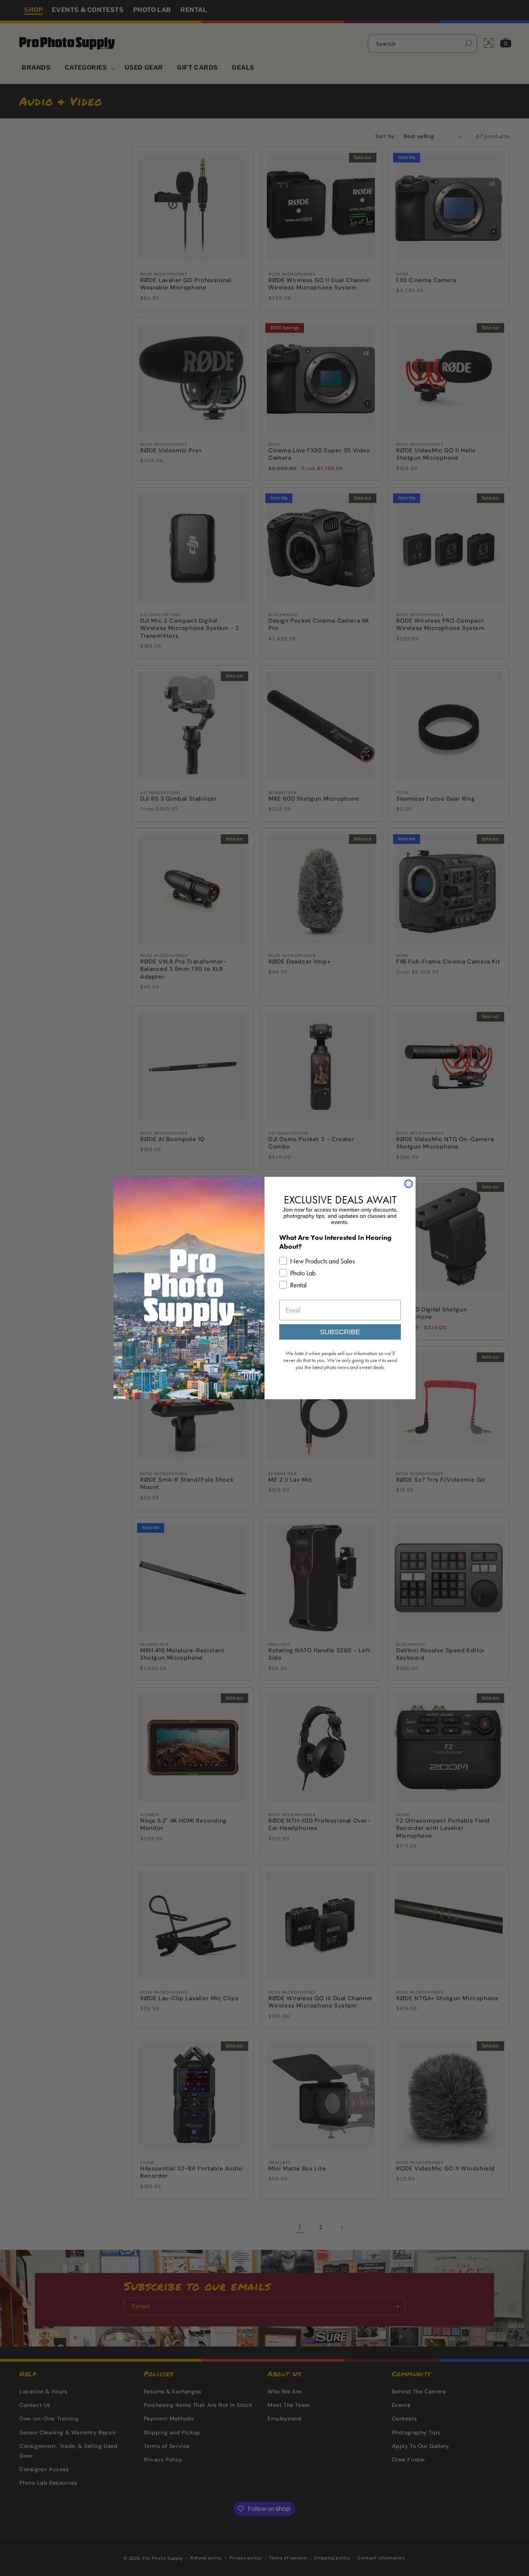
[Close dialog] (409, 1184)
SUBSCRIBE (340, 1332)
